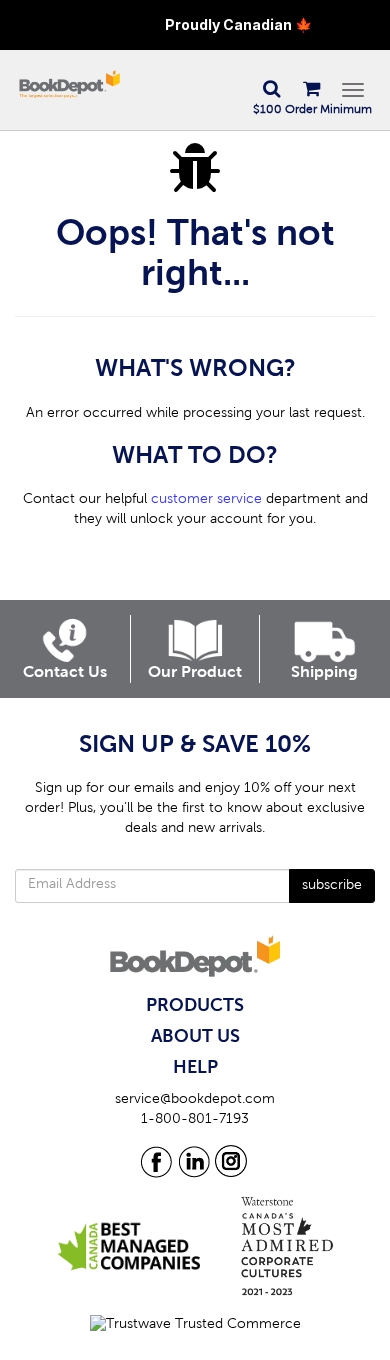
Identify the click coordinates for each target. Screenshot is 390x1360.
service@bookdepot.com (195, 1100)
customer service (206, 500)
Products (195, 1006)
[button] (271, 90)
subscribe (332, 886)
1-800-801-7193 (195, 1120)
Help (195, 1068)
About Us (195, 1037)
